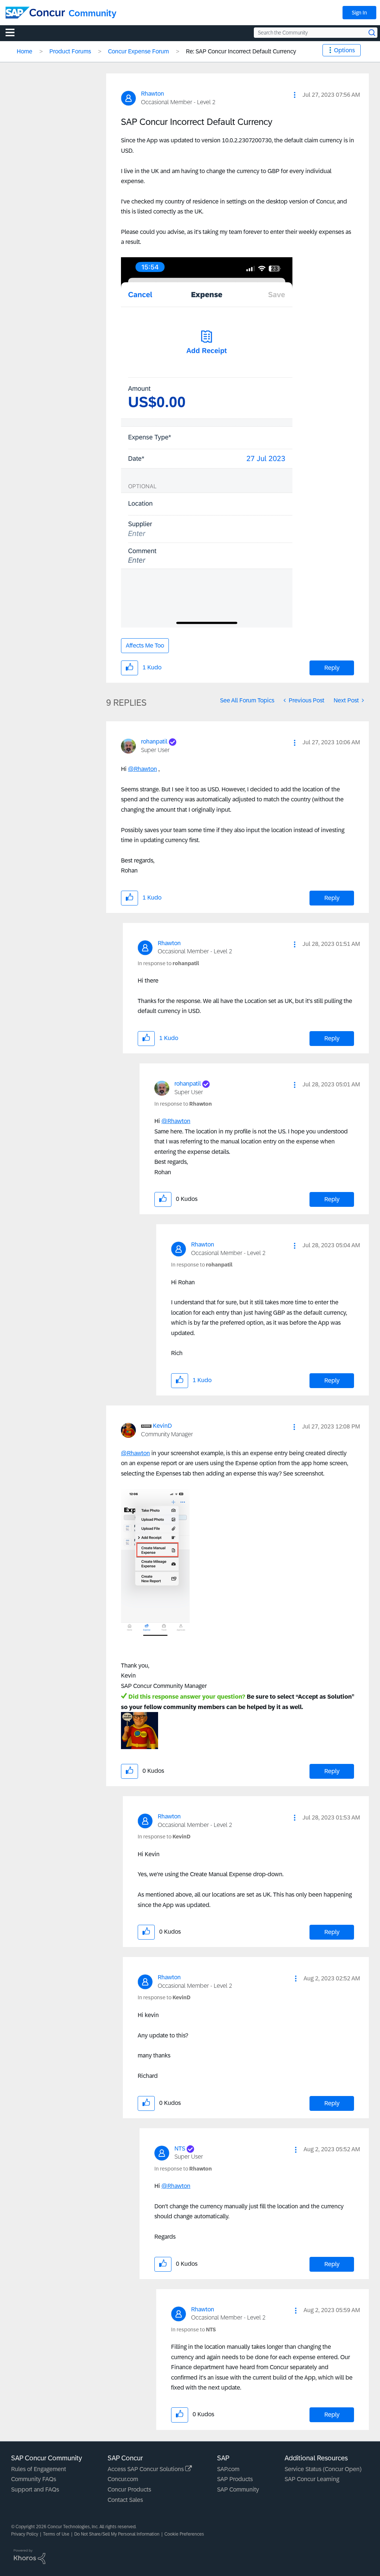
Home (24, 51)
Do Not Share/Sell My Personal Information (117, 2534)
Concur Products (129, 2489)
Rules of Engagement (39, 2469)
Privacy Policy (25, 2534)
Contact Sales (125, 2500)
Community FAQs (34, 2479)
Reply (332, 668)
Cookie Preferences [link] (184, 2534)
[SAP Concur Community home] (35, 13)
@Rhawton (142, 769)
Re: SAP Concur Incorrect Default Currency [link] (241, 51)
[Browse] (14, 32)
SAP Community (238, 2489)
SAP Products (235, 2479)
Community (93, 13)
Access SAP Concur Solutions (146, 2469)
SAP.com (228, 2469)
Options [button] (344, 50)
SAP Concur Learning (312, 2479)
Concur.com (123, 2479)
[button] (295, 95)
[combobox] (316, 33)
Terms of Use (56, 2534)
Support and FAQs (35, 2489)
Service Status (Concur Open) (323, 2469)
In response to (168, 963)
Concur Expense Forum (138, 51)
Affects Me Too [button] (145, 645)
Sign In (359, 13)
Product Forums (70, 51)
